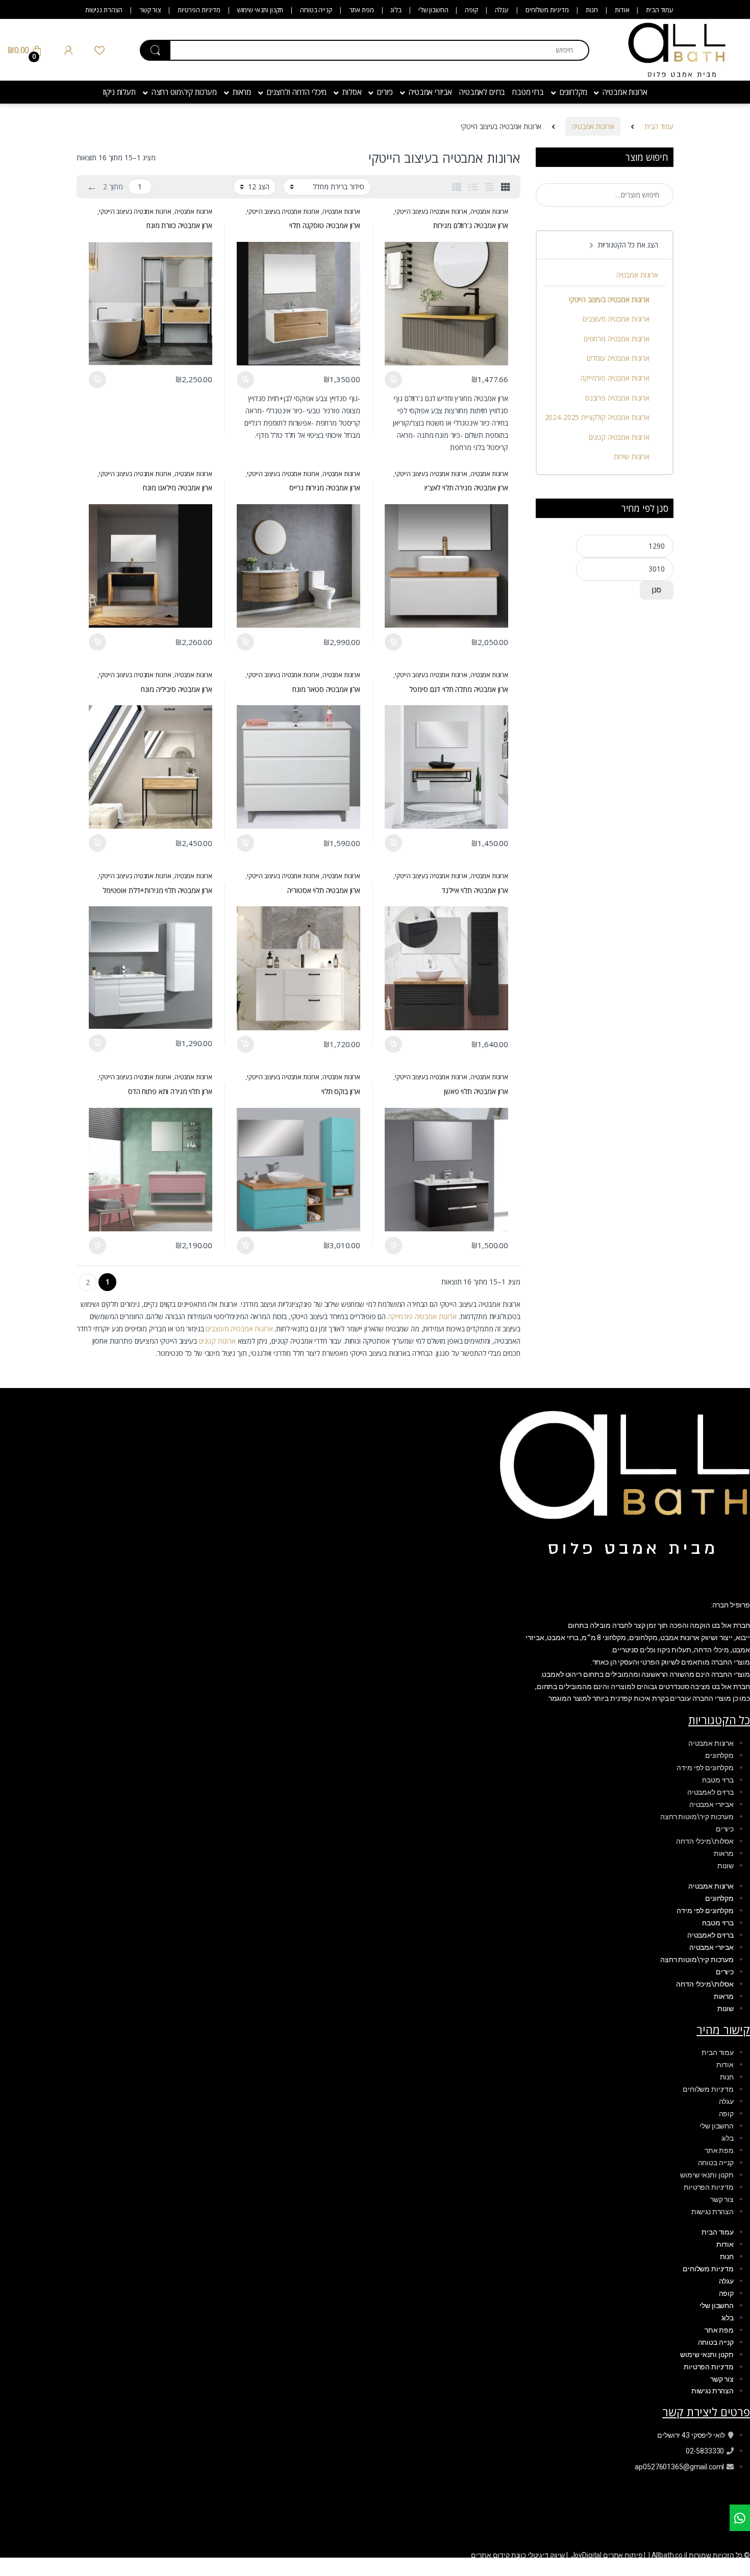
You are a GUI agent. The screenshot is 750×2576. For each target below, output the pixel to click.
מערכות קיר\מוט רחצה (184, 92)
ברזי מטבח (528, 92)
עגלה (502, 10)
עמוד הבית (660, 10)
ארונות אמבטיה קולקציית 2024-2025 (597, 417)
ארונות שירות (632, 456)
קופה (471, 10)
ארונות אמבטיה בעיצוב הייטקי (431, 212)
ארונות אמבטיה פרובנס (617, 398)
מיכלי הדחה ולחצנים (297, 92)
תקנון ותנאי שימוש (260, 10)
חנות (592, 10)
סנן (657, 590)
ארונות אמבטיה (625, 92)
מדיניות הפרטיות (199, 10)
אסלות (352, 92)
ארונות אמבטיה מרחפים (617, 339)
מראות (242, 92)
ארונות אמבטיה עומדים (618, 358)
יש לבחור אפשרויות (250, 380)
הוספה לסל (394, 380)
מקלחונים (573, 92)
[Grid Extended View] (489, 187)
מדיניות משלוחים (547, 10)
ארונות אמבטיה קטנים (619, 437)
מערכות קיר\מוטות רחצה (697, 1817)
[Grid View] (506, 187)
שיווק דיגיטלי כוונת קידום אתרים (518, 2555)
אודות (622, 10)
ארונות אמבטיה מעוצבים (239, 1329)
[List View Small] (457, 187)
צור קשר (150, 10)
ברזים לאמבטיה (482, 92)
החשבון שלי (433, 10)
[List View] (473, 187)
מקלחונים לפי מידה (705, 1768)
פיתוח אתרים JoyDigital (607, 2555)
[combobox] (380, 50)
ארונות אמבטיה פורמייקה (422, 1316)
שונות (726, 1866)
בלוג (396, 10)
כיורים (385, 92)
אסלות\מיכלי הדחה (705, 1841)
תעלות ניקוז (119, 92)
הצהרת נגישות (104, 10)
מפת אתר (361, 10)
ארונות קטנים (217, 1341)
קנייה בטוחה (316, 10)
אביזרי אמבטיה (430, 92)
